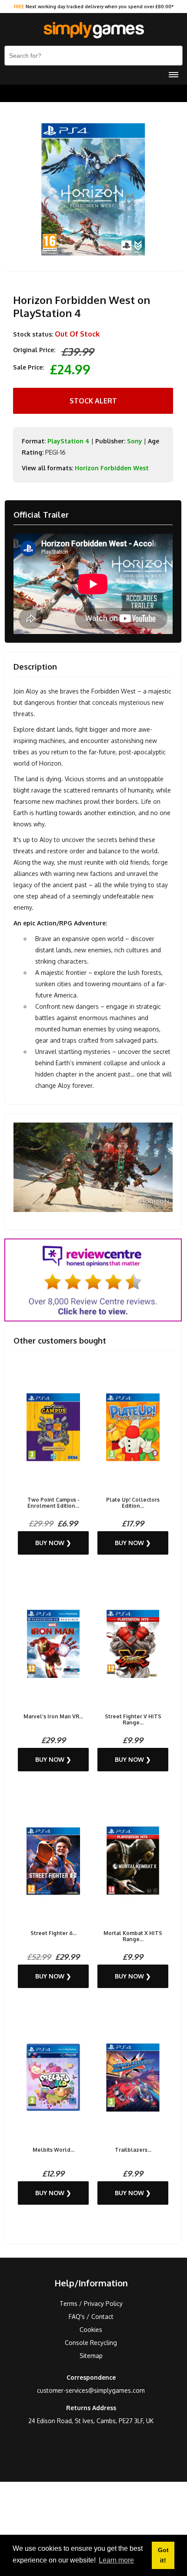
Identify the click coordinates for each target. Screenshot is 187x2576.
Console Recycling (91, 2343)
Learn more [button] (116, 2560)
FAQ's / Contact (91, 2317)
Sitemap (91, 2356)
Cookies (91, 2330)
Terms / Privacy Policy (91, 2304)
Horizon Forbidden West (112, 468)
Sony (135, 441)
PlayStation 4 (68, 441)
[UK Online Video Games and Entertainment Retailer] (93, 30)
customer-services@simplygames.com (91, 2390)
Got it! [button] (163, 2555)
